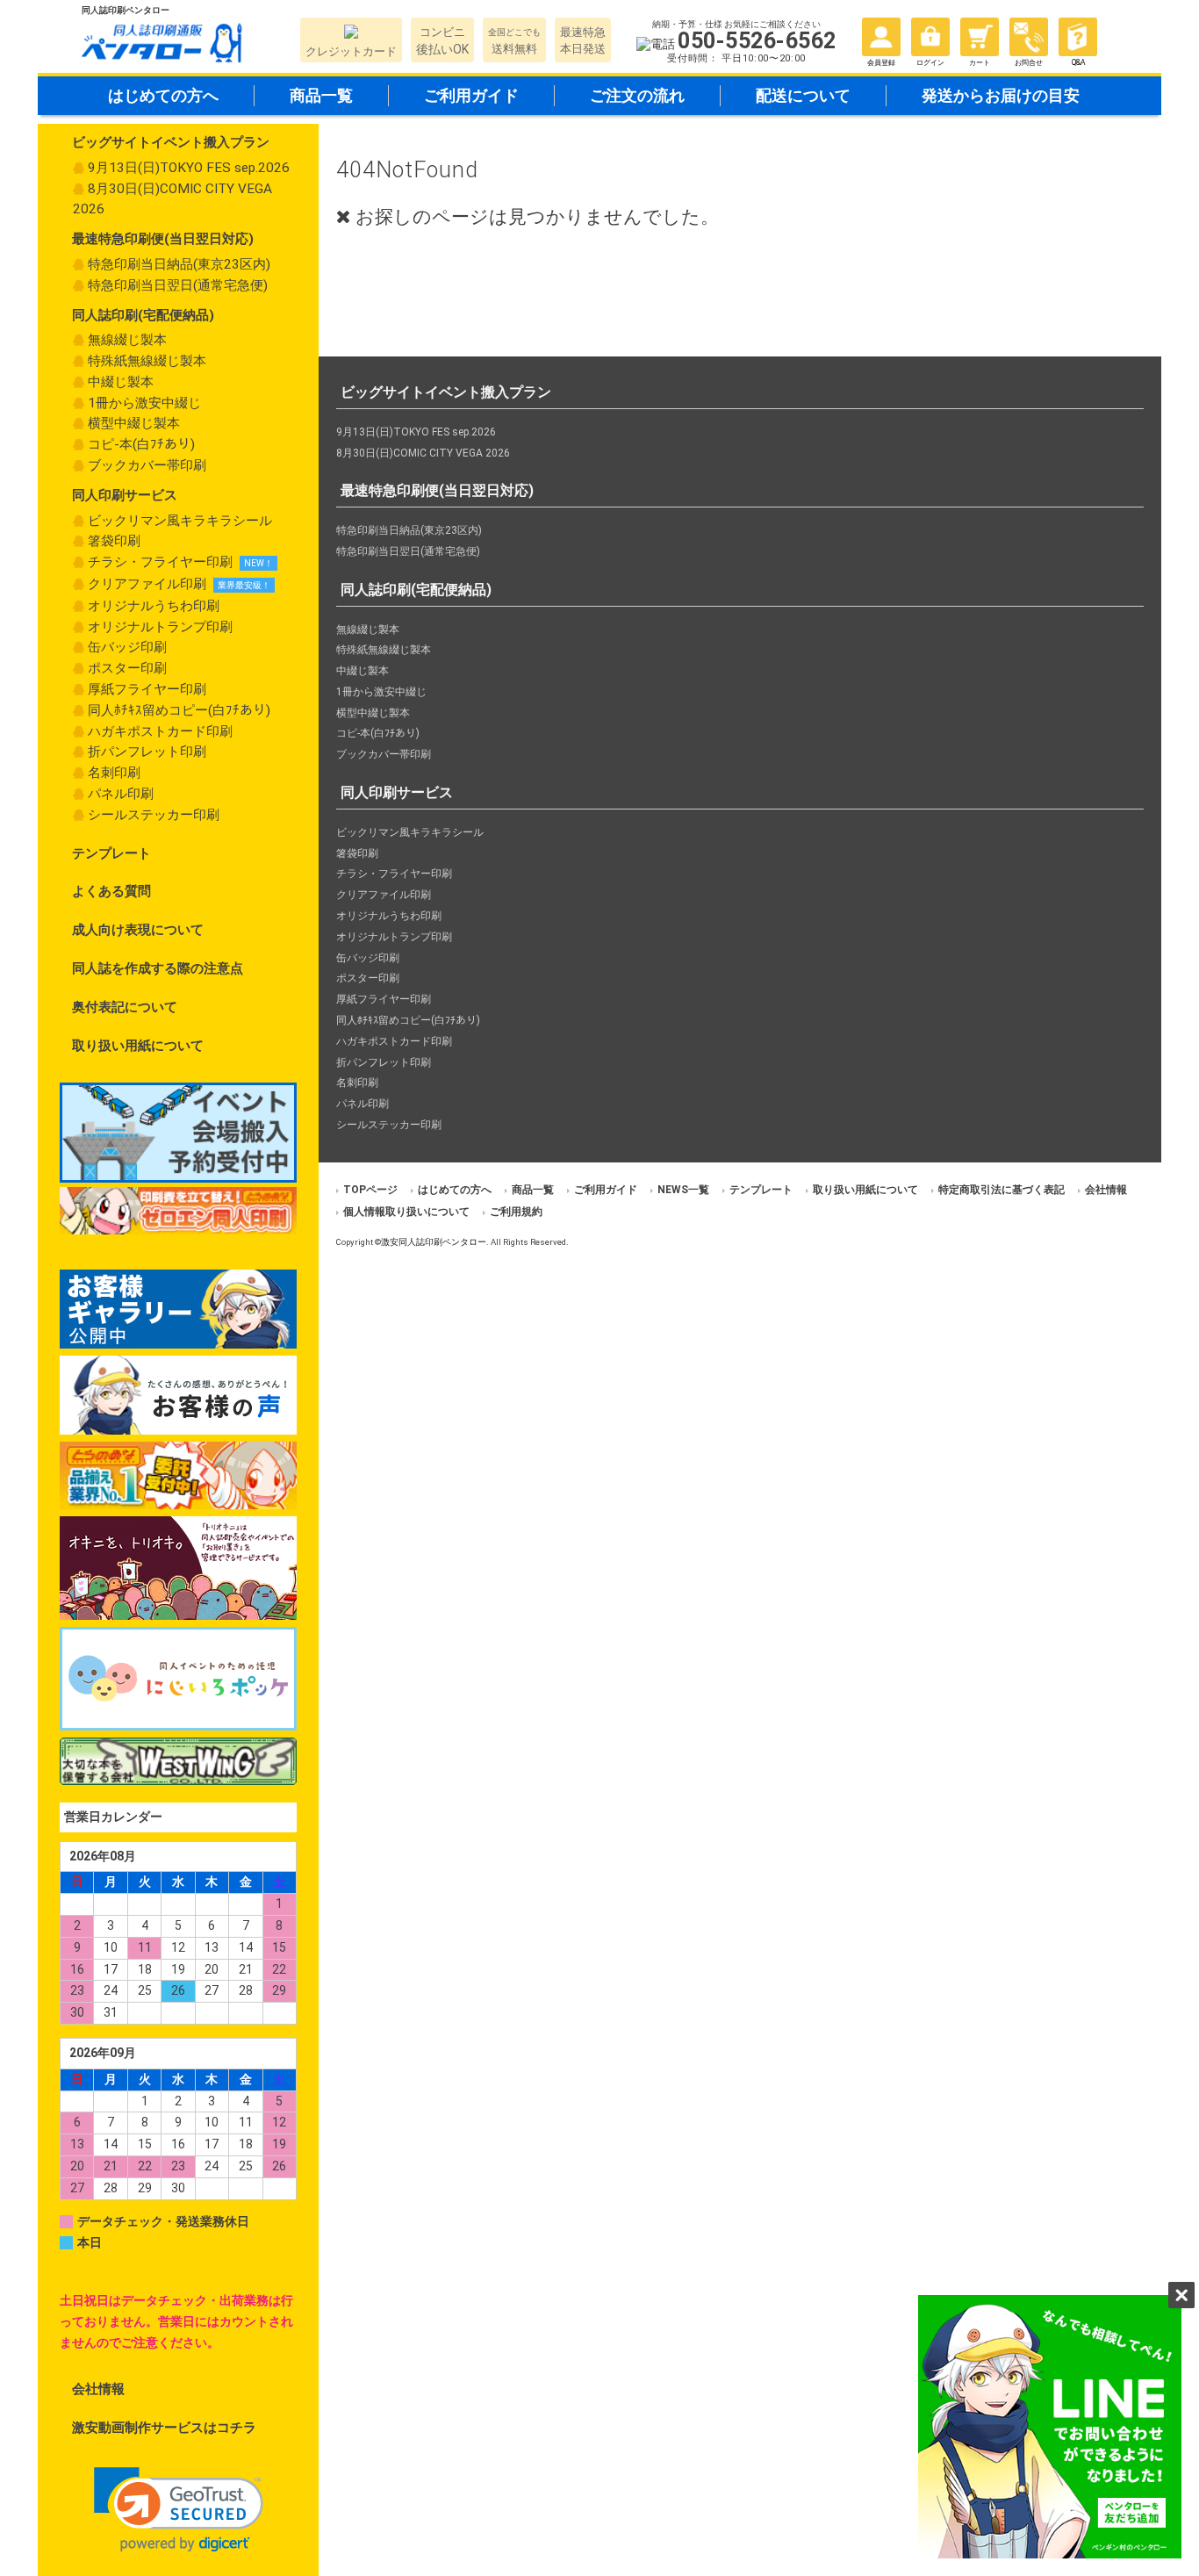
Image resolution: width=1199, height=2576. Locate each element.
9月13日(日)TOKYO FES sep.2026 (189, 168)
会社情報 (98, 2389)
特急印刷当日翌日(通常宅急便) (178, 285)
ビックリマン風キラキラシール (180, 521)
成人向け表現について (138, 930)
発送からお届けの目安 (1001, 95)
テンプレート (111, 853)
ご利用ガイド (471, 95)
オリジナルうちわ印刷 (154, 606)
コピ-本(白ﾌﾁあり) (141, 444)
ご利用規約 (516, 1212)
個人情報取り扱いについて (406, 1212)
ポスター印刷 (127, 668)
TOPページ (370, 1190)
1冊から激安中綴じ (144, 403)
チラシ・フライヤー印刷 (160, 562)
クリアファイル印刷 (147, 584)
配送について (803, 95)
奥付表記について (125, 1007)
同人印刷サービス (125, 495)
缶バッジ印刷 (127, 647)
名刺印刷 (114, 773)
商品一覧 (321, 95)
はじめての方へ (163, 95)
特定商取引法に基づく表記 (1002, 1190)
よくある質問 (111, 891)
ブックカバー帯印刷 (147, 465)
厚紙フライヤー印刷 (147, 689)
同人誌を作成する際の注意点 (158, 968)
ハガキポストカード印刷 (160, 731)
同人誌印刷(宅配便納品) (143, 315)
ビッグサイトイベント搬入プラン (171, 142)
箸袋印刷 (114, 541)
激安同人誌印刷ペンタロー (434, 1242)
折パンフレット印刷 (147, 752)
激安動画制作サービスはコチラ (164, 2428)
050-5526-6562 (757, 41)
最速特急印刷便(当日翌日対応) (163, 239)
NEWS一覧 (683, 1190)
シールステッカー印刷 (154, 815)
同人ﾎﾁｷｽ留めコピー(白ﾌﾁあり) (179, 710)
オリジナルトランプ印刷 (160, 627)
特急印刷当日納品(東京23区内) (179, 264)
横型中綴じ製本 (134, 423)
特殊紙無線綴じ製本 (147, 361)
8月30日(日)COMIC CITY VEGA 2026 (172, 199)
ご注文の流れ (637, 95)
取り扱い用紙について (138, 1046)
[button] (179, 2510)
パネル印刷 (121, 794)
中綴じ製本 (121, 382)
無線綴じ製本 (127, 340)
